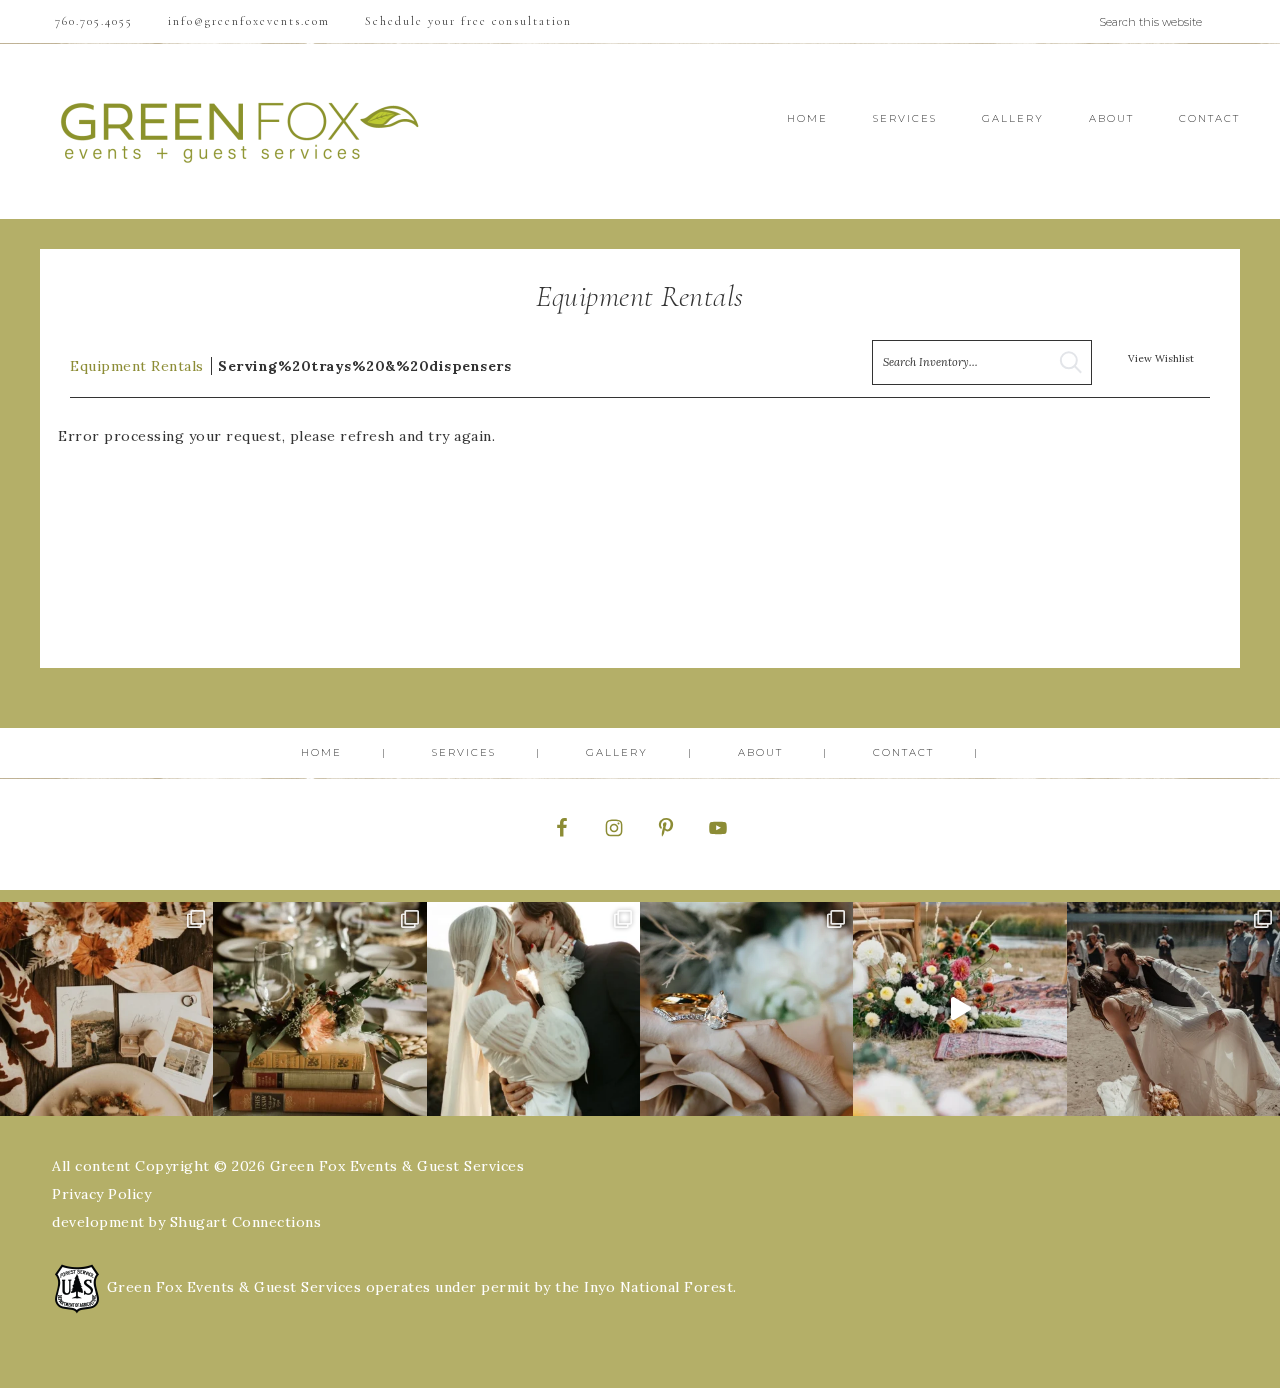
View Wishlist (1161, 358)
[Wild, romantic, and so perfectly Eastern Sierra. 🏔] (106, 1008)
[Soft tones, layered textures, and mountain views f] (746, 1008)
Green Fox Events (240, 131)
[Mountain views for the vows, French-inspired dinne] (319, 1008)
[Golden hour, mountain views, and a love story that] (1173, 1008)
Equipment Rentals (137, 366)
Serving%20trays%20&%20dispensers (364, 366)
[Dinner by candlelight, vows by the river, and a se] (959, 1008)
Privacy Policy (101, 1194)
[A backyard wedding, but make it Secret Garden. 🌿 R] (533, 1008)
